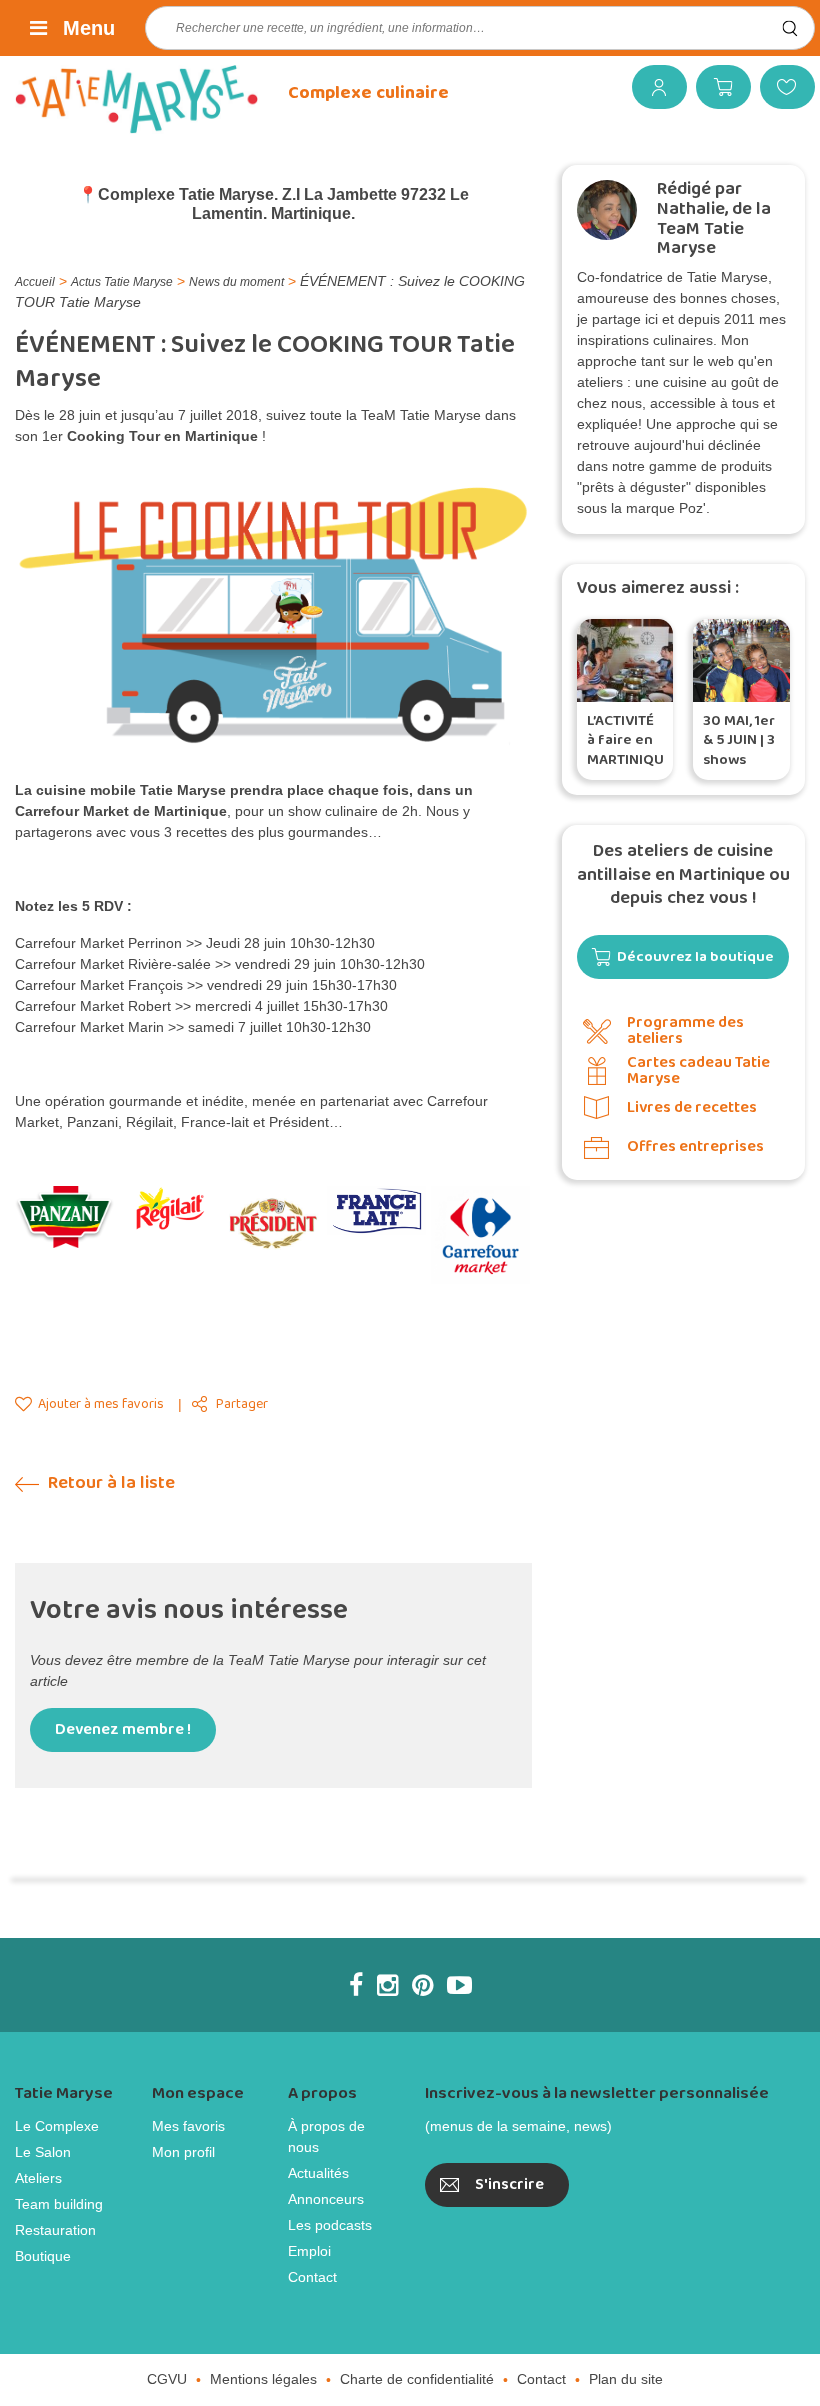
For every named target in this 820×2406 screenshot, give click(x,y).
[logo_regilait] (168, 1209)
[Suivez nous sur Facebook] (356, 1985)
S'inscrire (509, 2184)
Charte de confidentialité (417, 2379)
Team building (59, 2204)
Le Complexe (57, 2126)
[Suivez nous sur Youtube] (459, 1985)
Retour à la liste (109, 1483)
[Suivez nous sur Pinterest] (422, 1985)
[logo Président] (272, 1223)
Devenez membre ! (123, 1729)
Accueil (35, 282)
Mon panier (716, 86)
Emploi (309, 2251)
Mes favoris (780, 86)
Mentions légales (263, 2379)
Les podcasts (330, 2225)
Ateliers (38, 2178)
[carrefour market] (480, 1235)
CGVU (167, 2379)
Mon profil (183, 2152)
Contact (312, 2277)
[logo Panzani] (64, 1217)
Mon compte (652, 86)
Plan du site (626, 2379)
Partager (242, 1404)
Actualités (318, 2173)
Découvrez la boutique (695, 957)
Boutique (43, 2256)
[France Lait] (376, 1210)
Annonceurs (326, 2199)
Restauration (55, 2230)
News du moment (236, 282)
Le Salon (43, 2152)
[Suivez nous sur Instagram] (387, 1985)
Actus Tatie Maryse (122, 282)
